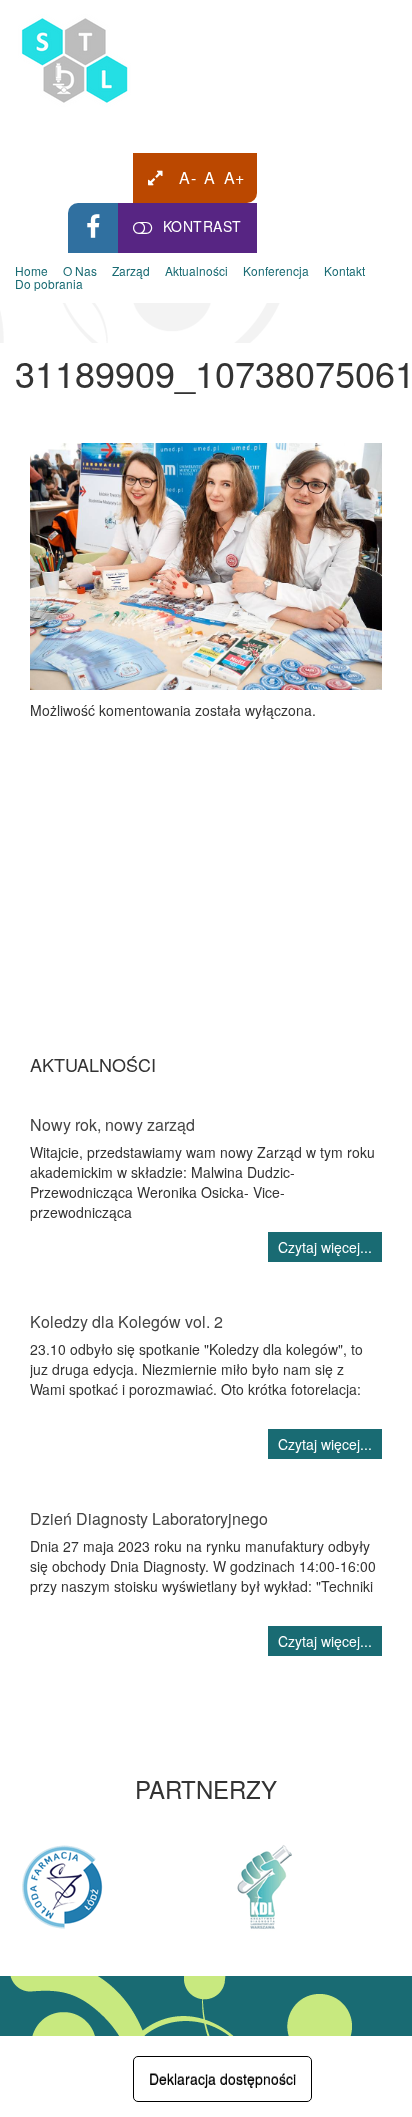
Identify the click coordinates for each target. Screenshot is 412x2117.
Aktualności (196, 271)
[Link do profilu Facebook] (93, 228)
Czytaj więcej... (325, 1247)
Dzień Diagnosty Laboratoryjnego (149, 1518)
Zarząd (131, 271)
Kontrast (202, 226)
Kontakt (344, 271)
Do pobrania (49, 284)
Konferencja (276, 271)
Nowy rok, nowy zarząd (112, 1124)
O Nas (80, 271)
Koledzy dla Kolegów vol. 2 (126, 1321)
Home (31, 271)
